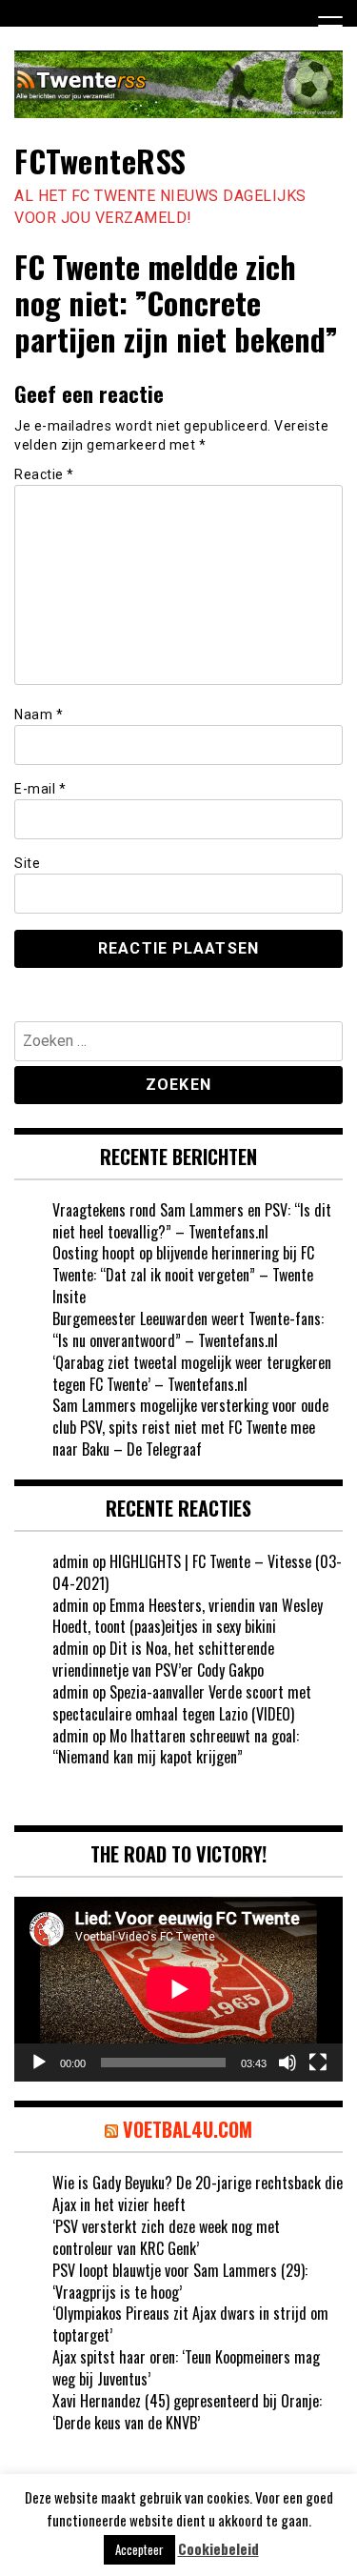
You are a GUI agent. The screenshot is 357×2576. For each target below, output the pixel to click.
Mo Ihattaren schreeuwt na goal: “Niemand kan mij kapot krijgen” (176, 1747)
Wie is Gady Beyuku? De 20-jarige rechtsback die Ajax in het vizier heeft (198, 2194)
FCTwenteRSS (100, 161)
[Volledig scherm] (318, 2063)
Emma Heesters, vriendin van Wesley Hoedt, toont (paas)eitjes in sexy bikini (188, 1616)
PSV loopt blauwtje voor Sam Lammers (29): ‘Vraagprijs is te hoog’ (180, 2281)
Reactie (44, 474)
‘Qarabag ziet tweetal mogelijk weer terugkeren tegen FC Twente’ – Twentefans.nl (192, 1373)
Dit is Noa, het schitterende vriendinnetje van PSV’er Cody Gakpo (163, 1659)
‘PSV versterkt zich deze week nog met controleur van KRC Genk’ (166, 2237)
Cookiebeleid (218, 2549)
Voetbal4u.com (188, 2129)
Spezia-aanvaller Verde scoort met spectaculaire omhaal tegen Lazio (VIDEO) (182, 1703)
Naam (39, 714)
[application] (178, 1989)
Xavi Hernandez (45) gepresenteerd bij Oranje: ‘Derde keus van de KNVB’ (187, 2412)
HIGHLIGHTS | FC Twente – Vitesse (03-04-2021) (197, 1572)
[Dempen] (288, 2063)
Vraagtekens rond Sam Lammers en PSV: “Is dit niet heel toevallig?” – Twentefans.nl (192, 1221)
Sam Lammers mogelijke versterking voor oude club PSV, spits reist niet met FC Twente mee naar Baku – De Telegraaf (190, 1427)
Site (27, 863)
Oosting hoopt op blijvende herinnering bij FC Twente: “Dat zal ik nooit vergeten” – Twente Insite (183, 1275)
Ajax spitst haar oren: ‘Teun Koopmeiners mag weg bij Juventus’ (186, 2368)
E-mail (40, 789)
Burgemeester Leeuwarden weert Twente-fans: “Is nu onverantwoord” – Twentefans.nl (188, 1329)
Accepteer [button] (139, 2549)
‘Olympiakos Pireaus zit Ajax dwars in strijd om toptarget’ (190, 2324)
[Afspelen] (39, 2063)
